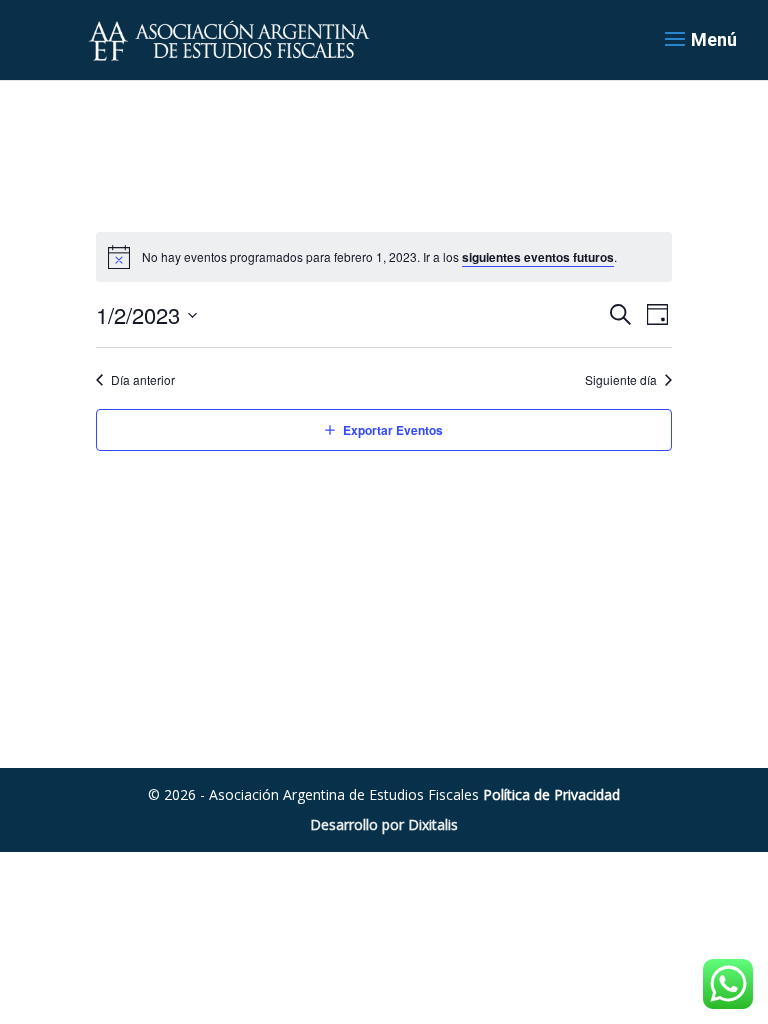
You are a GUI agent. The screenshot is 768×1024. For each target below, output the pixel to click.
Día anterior (143, 380)
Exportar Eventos (393, 430)
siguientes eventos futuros (538, 257)
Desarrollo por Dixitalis (384, 824)
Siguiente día (621, 380)
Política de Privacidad (551, 794)
